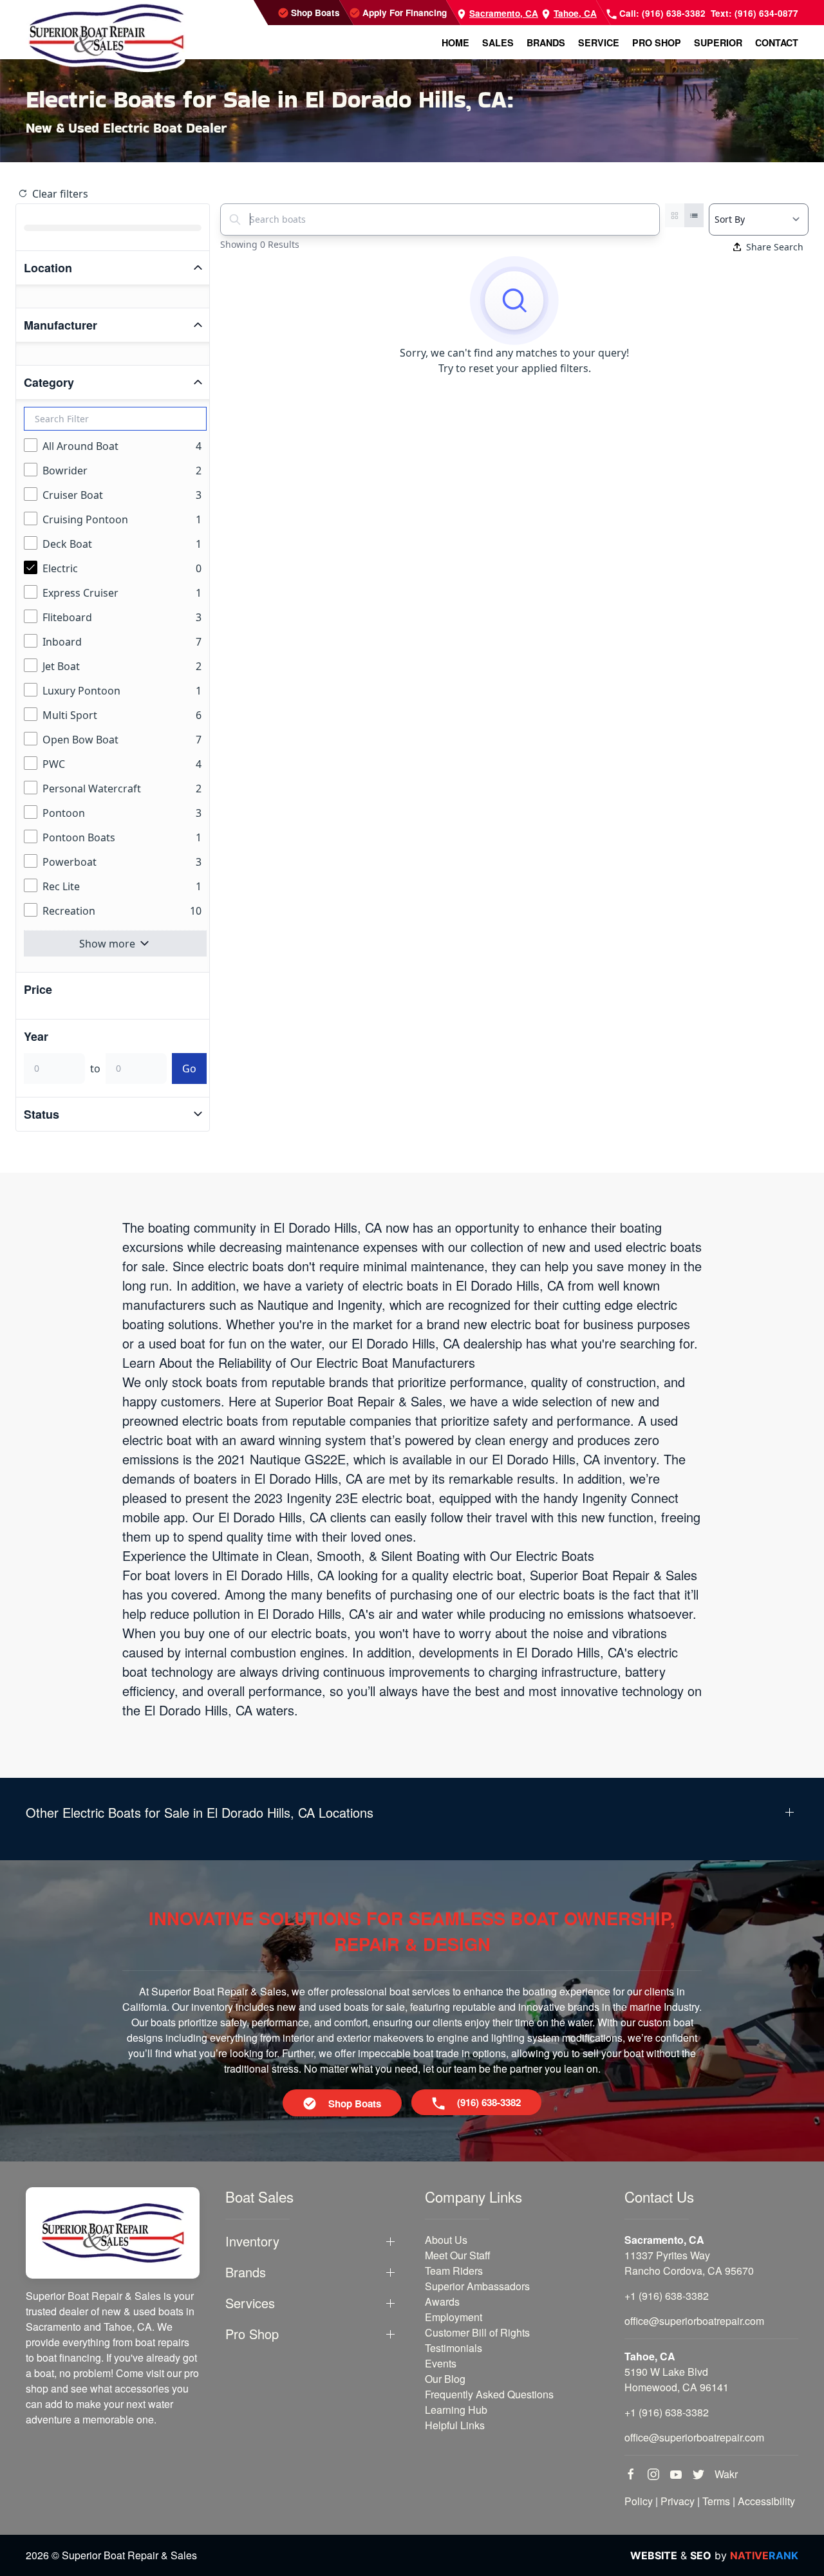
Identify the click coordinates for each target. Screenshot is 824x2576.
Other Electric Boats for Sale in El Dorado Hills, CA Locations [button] (200, 1813)
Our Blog (445, 2379)
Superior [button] (718, 42)
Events (441, 2363)
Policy (639, 2501)
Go (189, 1069)
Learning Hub (456, 2410)
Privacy (678, 2501)
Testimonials (454, 2348)
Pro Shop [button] (657, 42)
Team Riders (454, 2271)
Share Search (775, 247)
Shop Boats (314, 13)
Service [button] (599, 42)
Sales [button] (498, 42)
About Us (446, 2240)
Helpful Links (455, 2425)
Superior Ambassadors (477, 2286)
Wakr (726, 2474)
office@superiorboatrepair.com (694, 2321)
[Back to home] (106, 36)
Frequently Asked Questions (489, 2394)
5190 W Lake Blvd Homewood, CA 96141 (677, 2379)
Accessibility (766, 2501)
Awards (442, 2301)
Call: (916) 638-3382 (661, 13)
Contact (777, 42)
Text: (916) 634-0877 (754, 13)
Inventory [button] (252, 2241)
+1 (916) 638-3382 (667, 2296)
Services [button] (250, 2303)
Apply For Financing (403, 13)
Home (455, 42)
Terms (716, 2501)
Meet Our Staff (458, 2255)
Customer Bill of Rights (477, 2332)
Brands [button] (546, 42)
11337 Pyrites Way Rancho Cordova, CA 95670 (689, 2263)
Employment (454, 2317)
